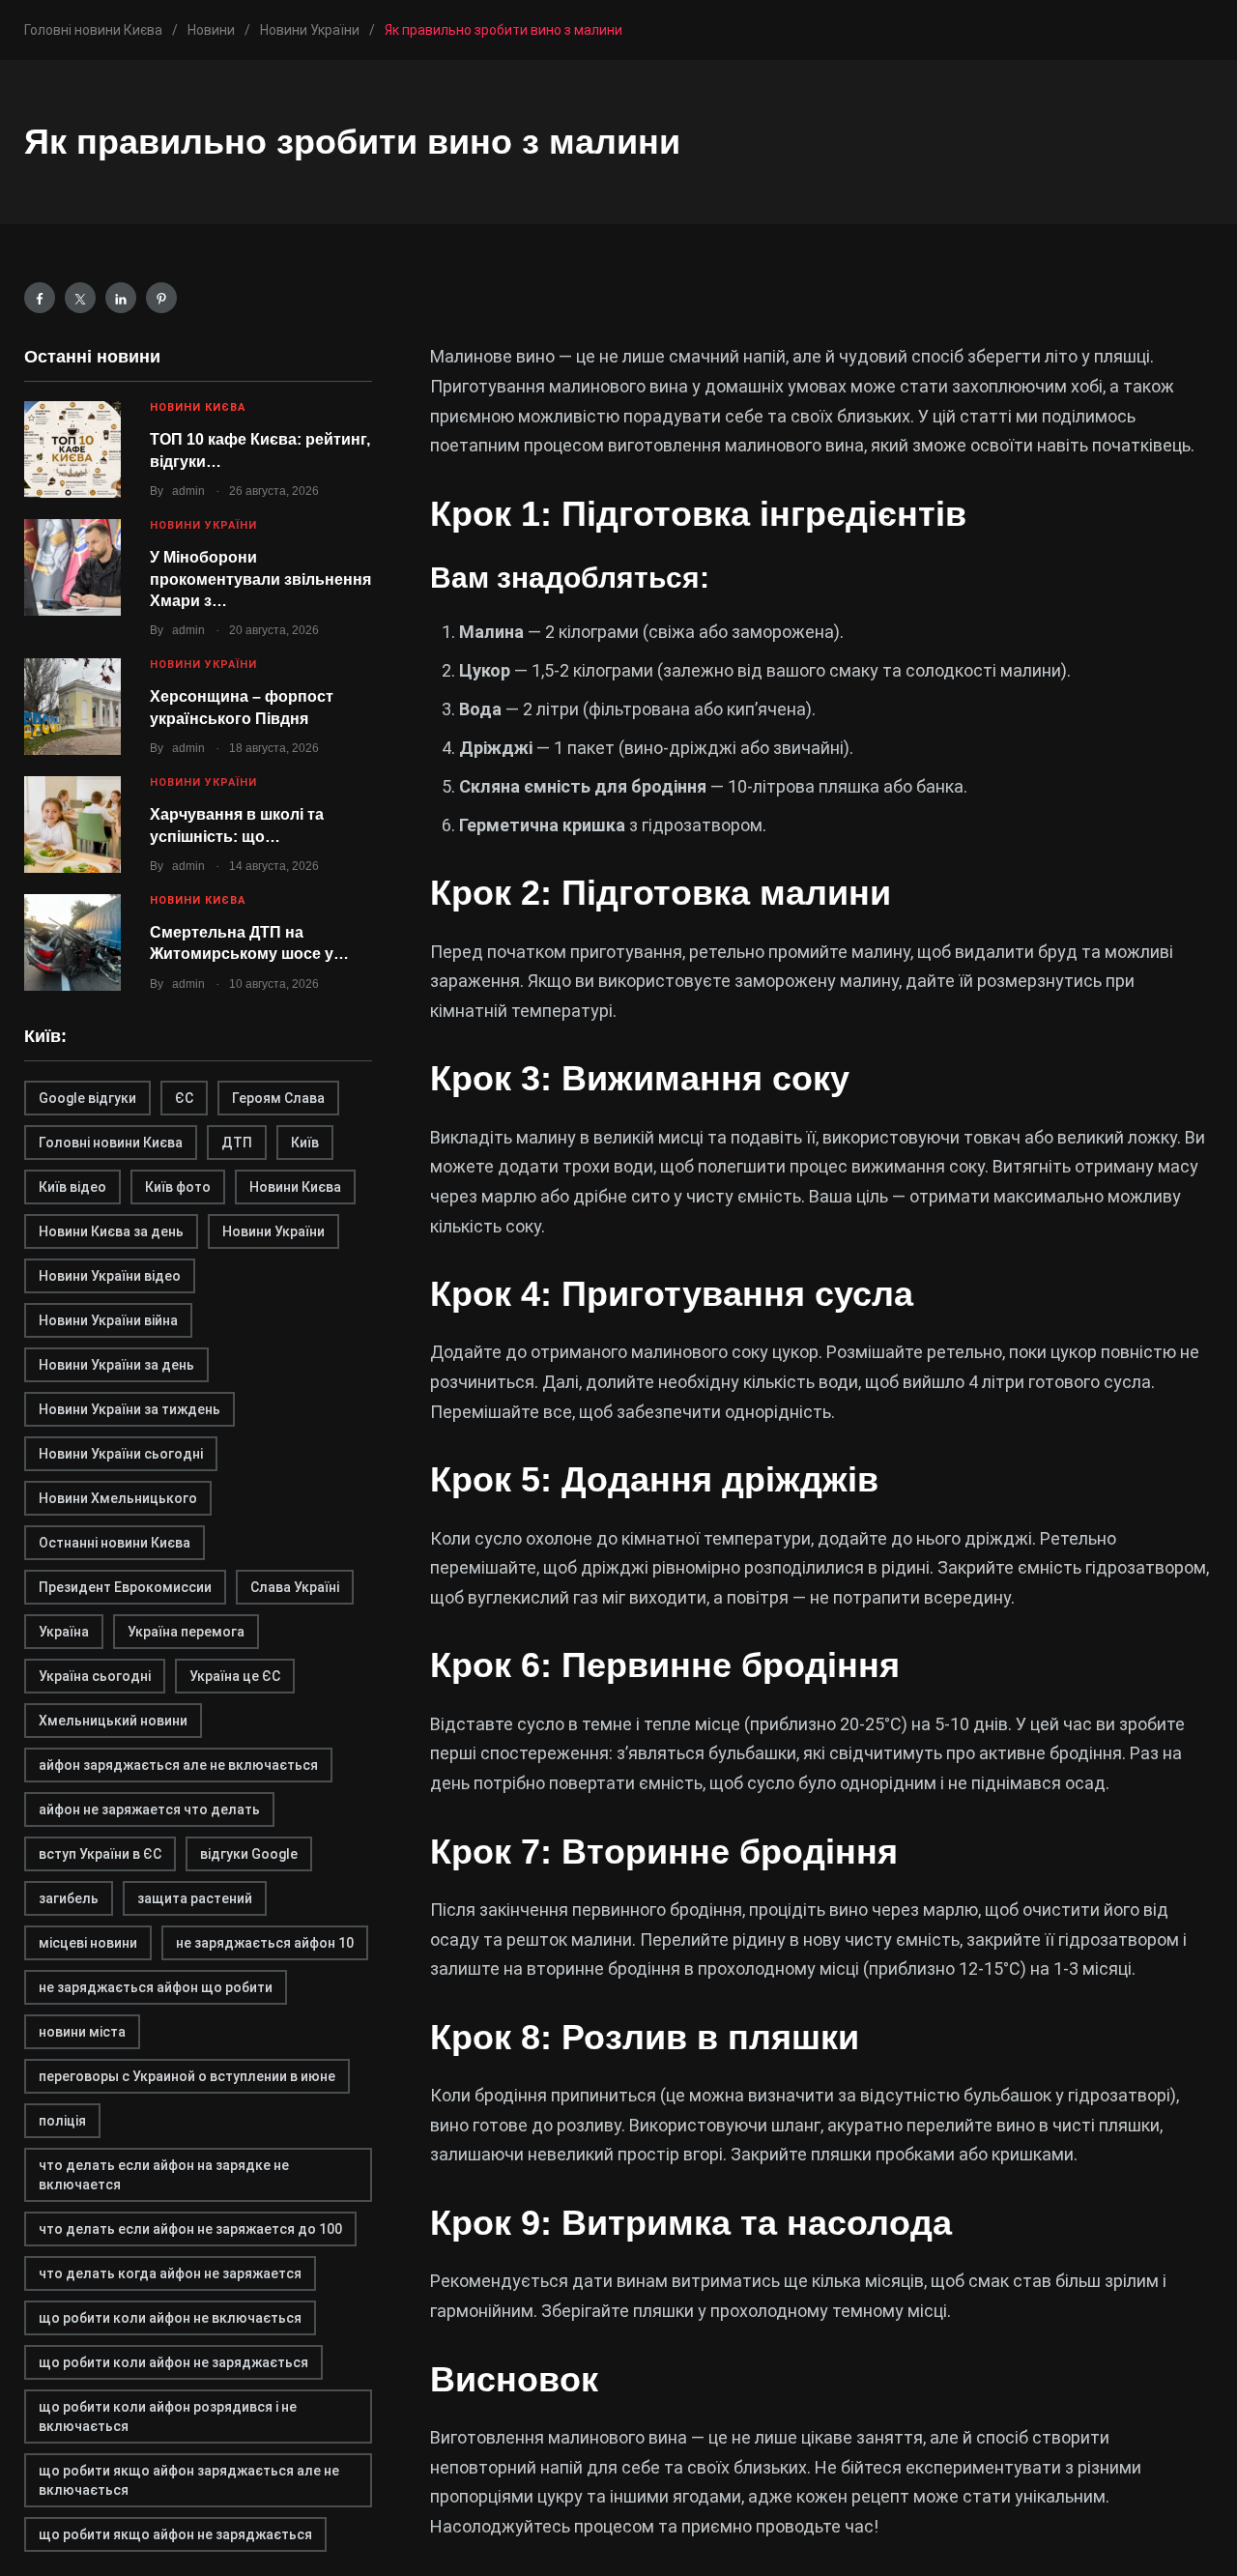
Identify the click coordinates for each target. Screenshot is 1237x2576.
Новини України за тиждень (129, 1409)
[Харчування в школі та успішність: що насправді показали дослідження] (72, 825)
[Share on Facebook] (40, 298)
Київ (305, 1143)
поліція (62, 2121)
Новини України (203, 525)
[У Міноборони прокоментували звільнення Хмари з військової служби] (72, 567)
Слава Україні (295, 1587)
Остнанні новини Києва (115, 1543)
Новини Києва (198, 407)
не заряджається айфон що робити (156, 1987)
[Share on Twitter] (80, 298)
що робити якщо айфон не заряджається (175, 2534)
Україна (64, 1632)
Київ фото (178, 1187)
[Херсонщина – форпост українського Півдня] (72, 707)
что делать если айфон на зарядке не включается (164, 2175)
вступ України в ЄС (100, 1854)
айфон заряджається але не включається (178, 1765)
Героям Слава (278, 1098)
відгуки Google (249, 1854)
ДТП (237, 1143)
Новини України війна (108, 1320)
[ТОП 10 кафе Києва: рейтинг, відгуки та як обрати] (72, 449)
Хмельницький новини (113, 1721)
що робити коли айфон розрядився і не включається (168, 2417)
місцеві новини (88, 1943)
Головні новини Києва (111, 1143)
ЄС (184, 1098)
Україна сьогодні (95, 1676)
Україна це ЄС (235, 1676)
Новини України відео (110, 1276)
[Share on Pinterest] (161, 298)
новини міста (82, 2032)
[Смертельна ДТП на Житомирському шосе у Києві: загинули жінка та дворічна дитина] (72, 942)
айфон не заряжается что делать (149, 1809)
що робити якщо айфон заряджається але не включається (189, 2480)
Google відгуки (87, 1098)
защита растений (195, 1898)
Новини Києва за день (111, 1231)
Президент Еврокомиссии (125, 1587)
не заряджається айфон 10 (265, 1943)
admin (188, 491)
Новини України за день (116, 1365)
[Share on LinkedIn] (121, 298)
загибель (69, 1898)
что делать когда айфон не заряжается (170, 2273)
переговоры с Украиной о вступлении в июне (187, 2076)
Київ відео (72, 1187)
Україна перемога (186, 1632)
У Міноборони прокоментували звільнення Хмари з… (260, 579)
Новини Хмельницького (118, 1498)
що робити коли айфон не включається (170, 2318)
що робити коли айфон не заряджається (173, 2362)
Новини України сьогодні (121, 1454)
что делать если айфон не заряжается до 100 (190, 2229)
